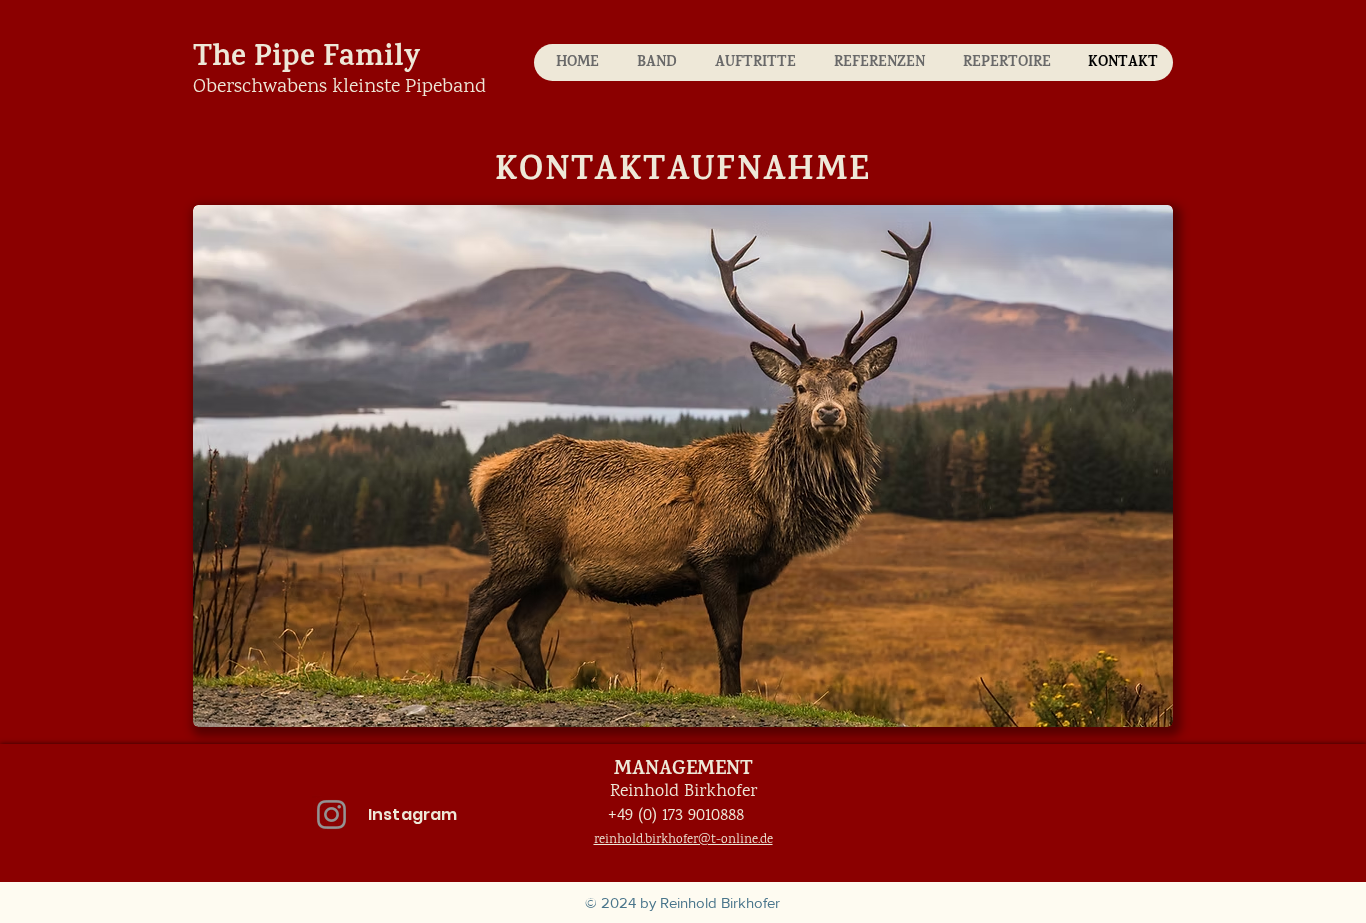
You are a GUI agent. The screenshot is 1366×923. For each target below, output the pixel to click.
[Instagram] (331, 814)
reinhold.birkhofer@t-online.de (683, 839)
